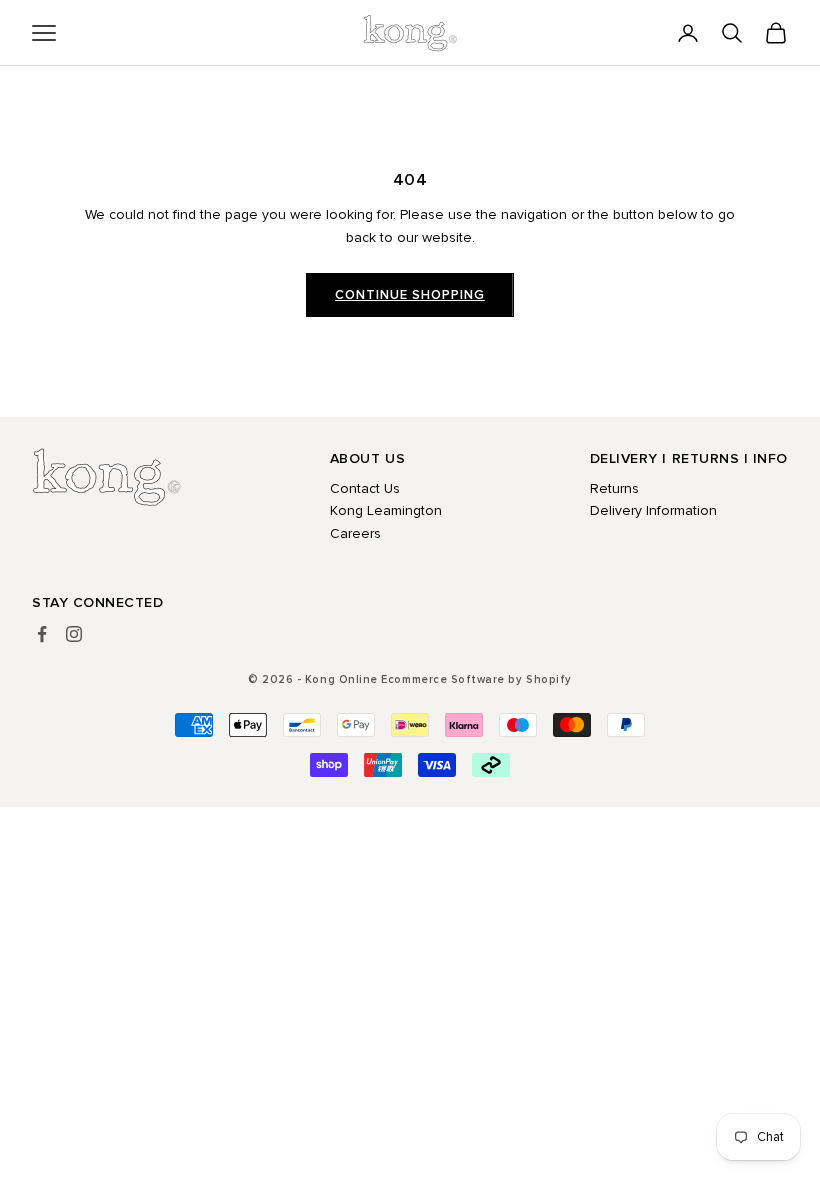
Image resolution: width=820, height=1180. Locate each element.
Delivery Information (653, 510)
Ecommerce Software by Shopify (476, 679)
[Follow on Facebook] (42, 634)
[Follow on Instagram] (74, 634)
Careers (355, 533)
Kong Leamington (386, 510)
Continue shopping (410, 295)
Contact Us (365, 488)
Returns (614, 488)
